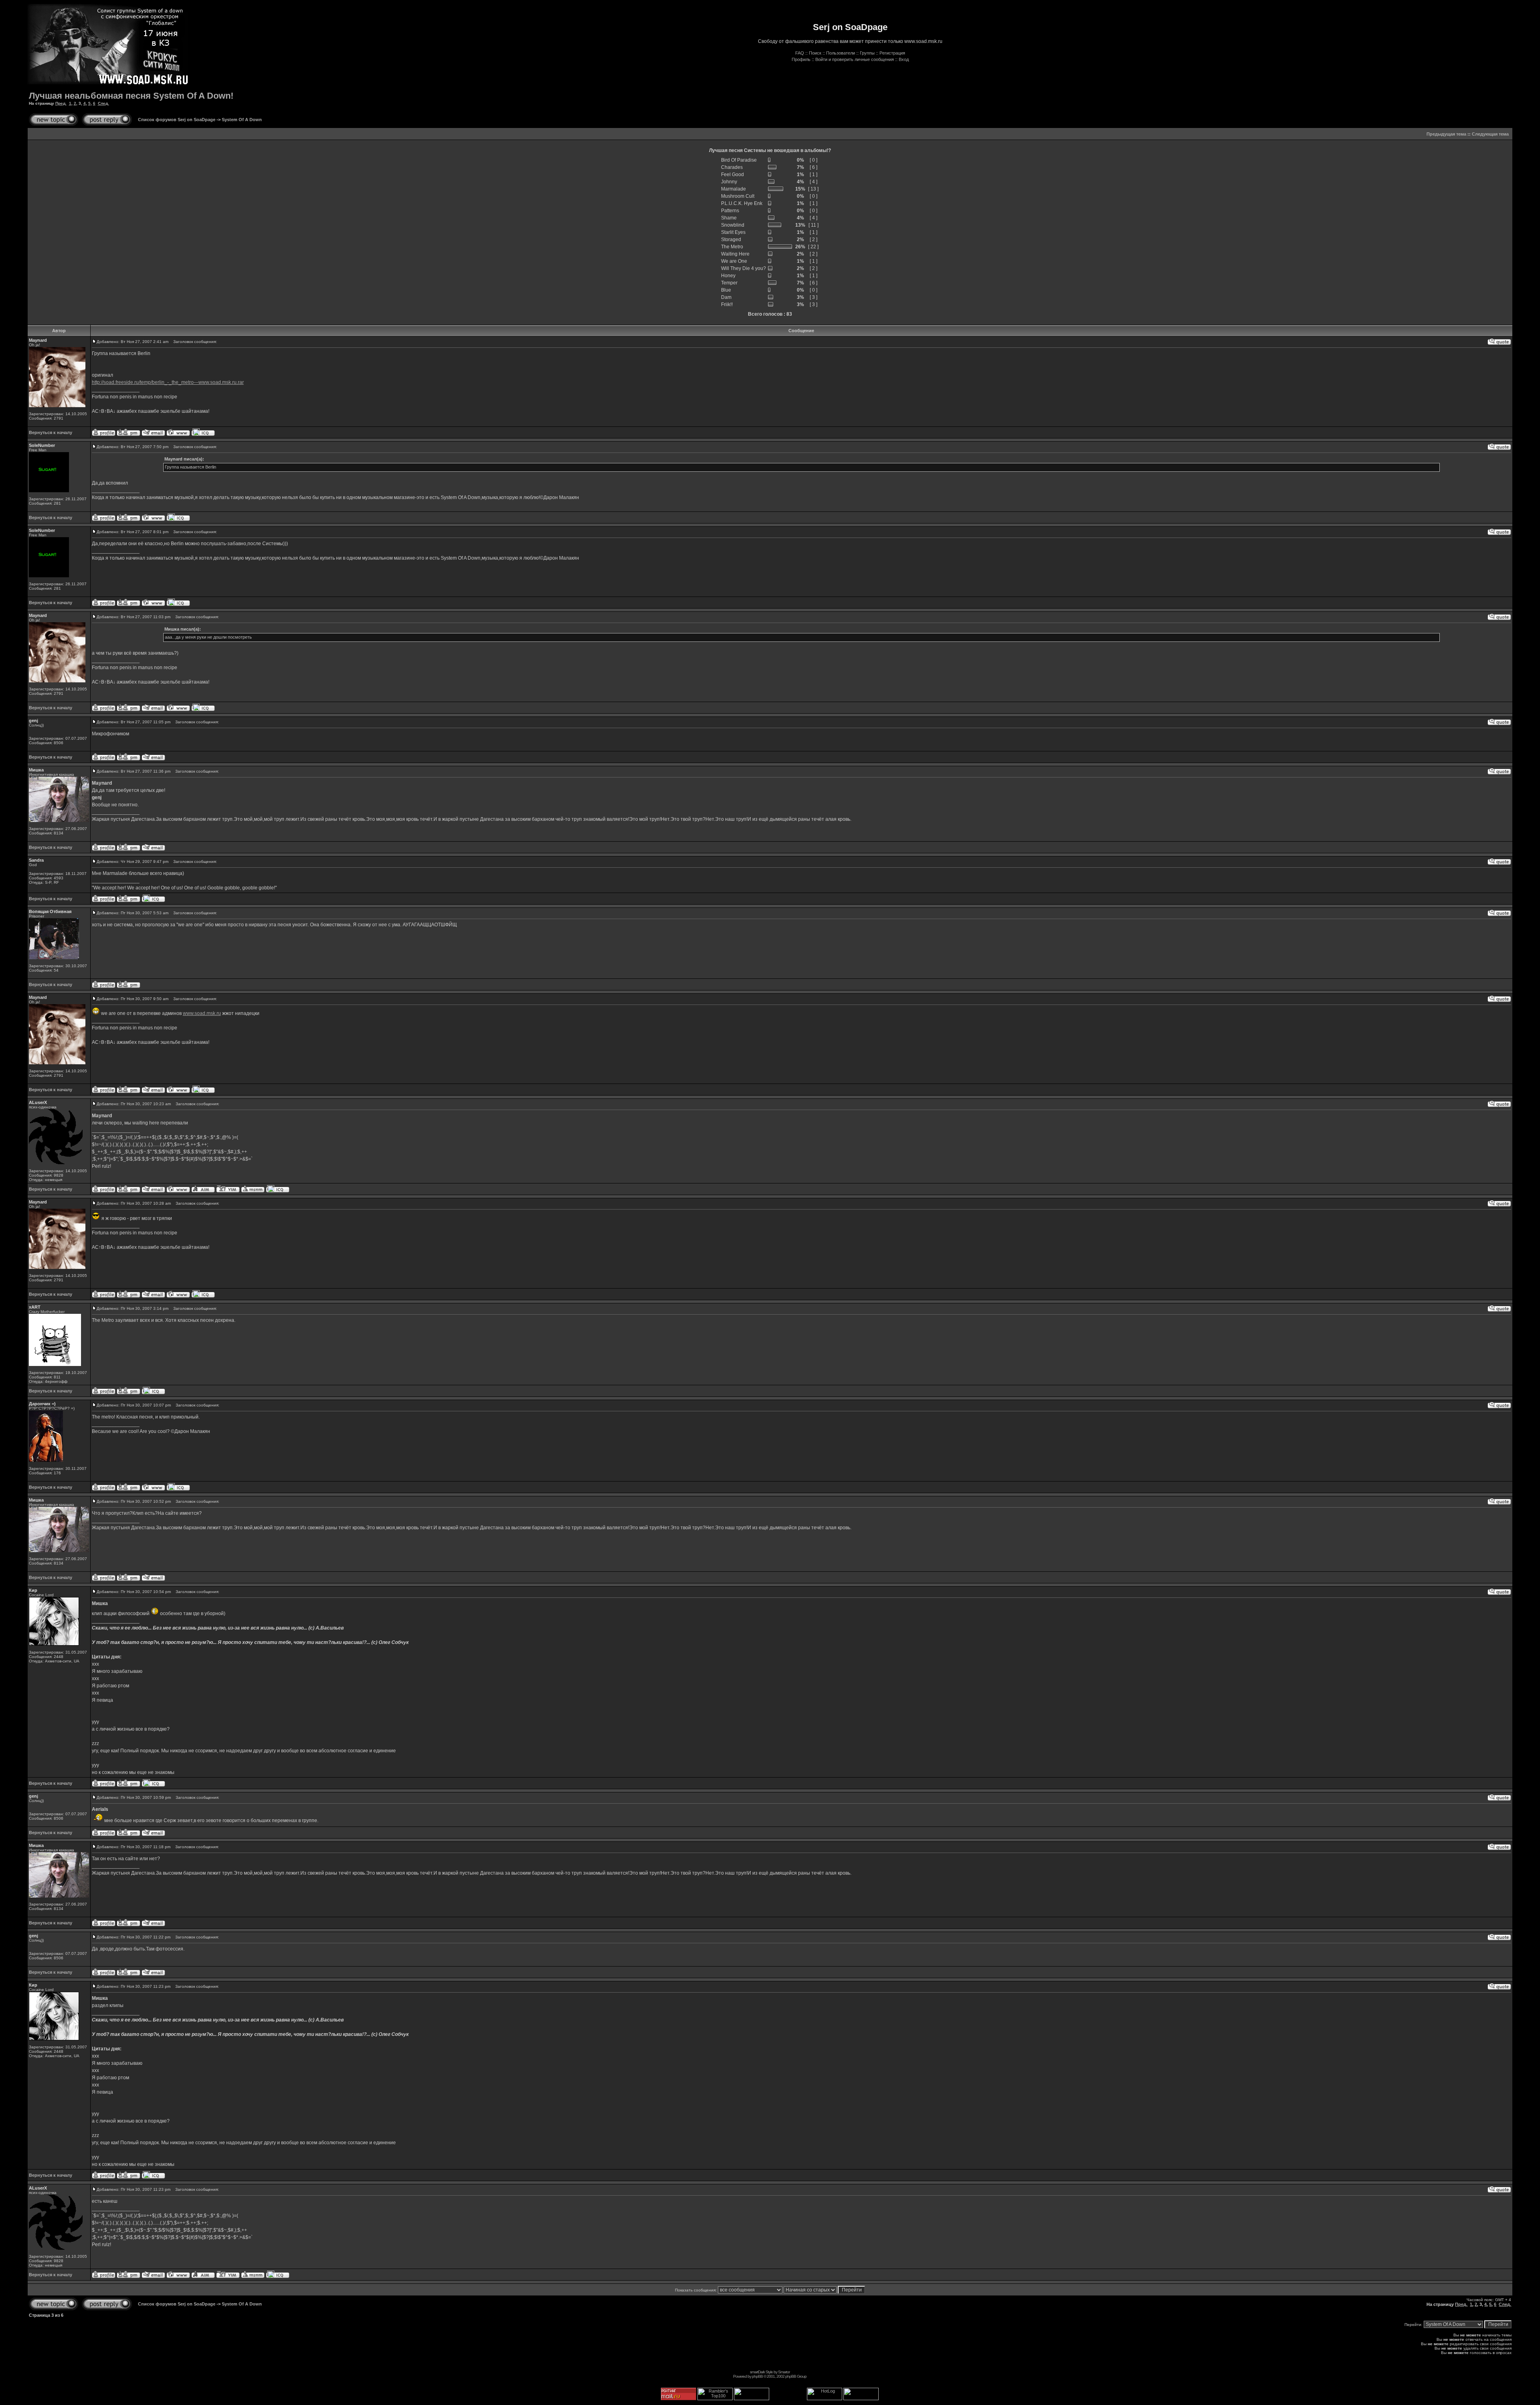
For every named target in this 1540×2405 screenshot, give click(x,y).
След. (103, 103)
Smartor (784, 2372)
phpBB (757, 2376)
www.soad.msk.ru (202, 1013)
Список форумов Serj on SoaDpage (177, 120)
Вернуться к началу (51, 432)
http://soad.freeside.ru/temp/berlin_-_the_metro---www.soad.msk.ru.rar (168, 382)
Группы (867, 53)
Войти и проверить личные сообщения (855, 59)
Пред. (61, 103)
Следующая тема (1490, 134)
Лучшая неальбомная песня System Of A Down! (131, 96)
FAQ (800, 53)
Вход (904, 59)
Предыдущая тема (1446, 134)
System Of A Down (242, 120)
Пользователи (841, 53)
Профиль (801, 59)
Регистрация (892, 53)
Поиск (815, 53)
